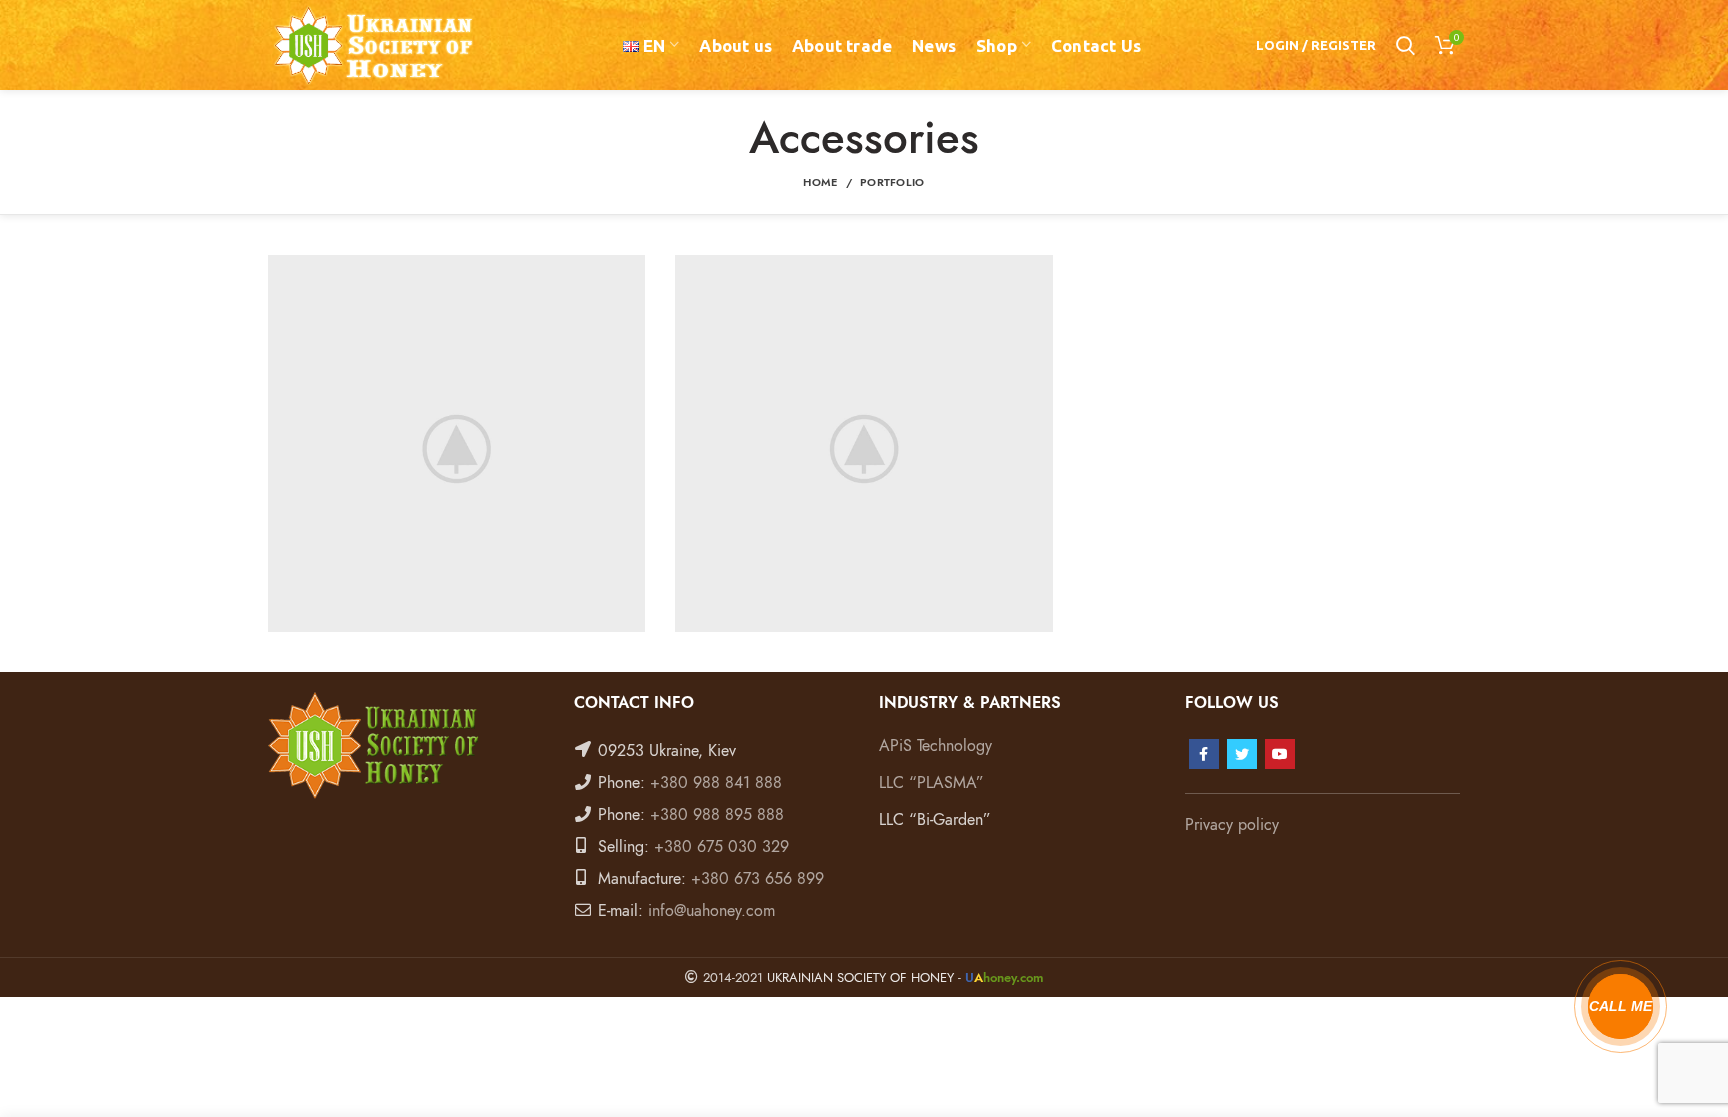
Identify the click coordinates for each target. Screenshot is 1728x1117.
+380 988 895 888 (717, 815)
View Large (630, 270)
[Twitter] (1242, 754)
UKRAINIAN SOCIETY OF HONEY (860, 977)
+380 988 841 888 (716, 783)
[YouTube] (1280, 754)
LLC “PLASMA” (931, 783)
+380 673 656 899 (757, 879)
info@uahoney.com (711, 911)
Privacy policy (1232, 825)
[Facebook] (1204, 754)
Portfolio (892, 182)
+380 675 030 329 (721, 847)
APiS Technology (935, 746)
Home (820, 182)
